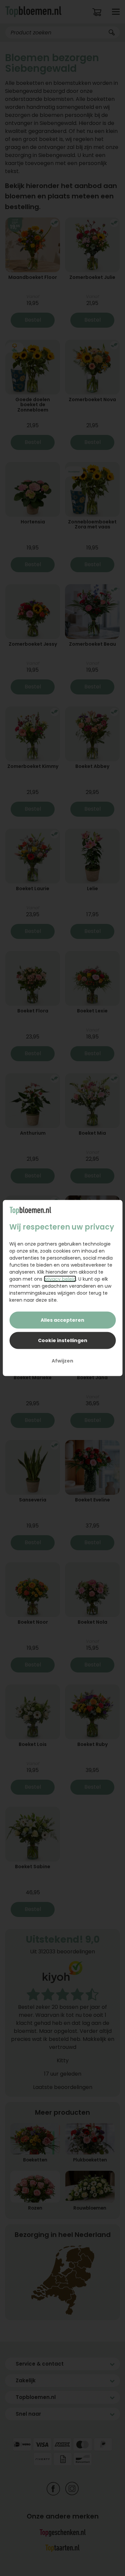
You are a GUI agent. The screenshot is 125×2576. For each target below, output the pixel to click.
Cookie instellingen (63, 1340)
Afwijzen (62, 1361)
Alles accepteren (62, 1320)
